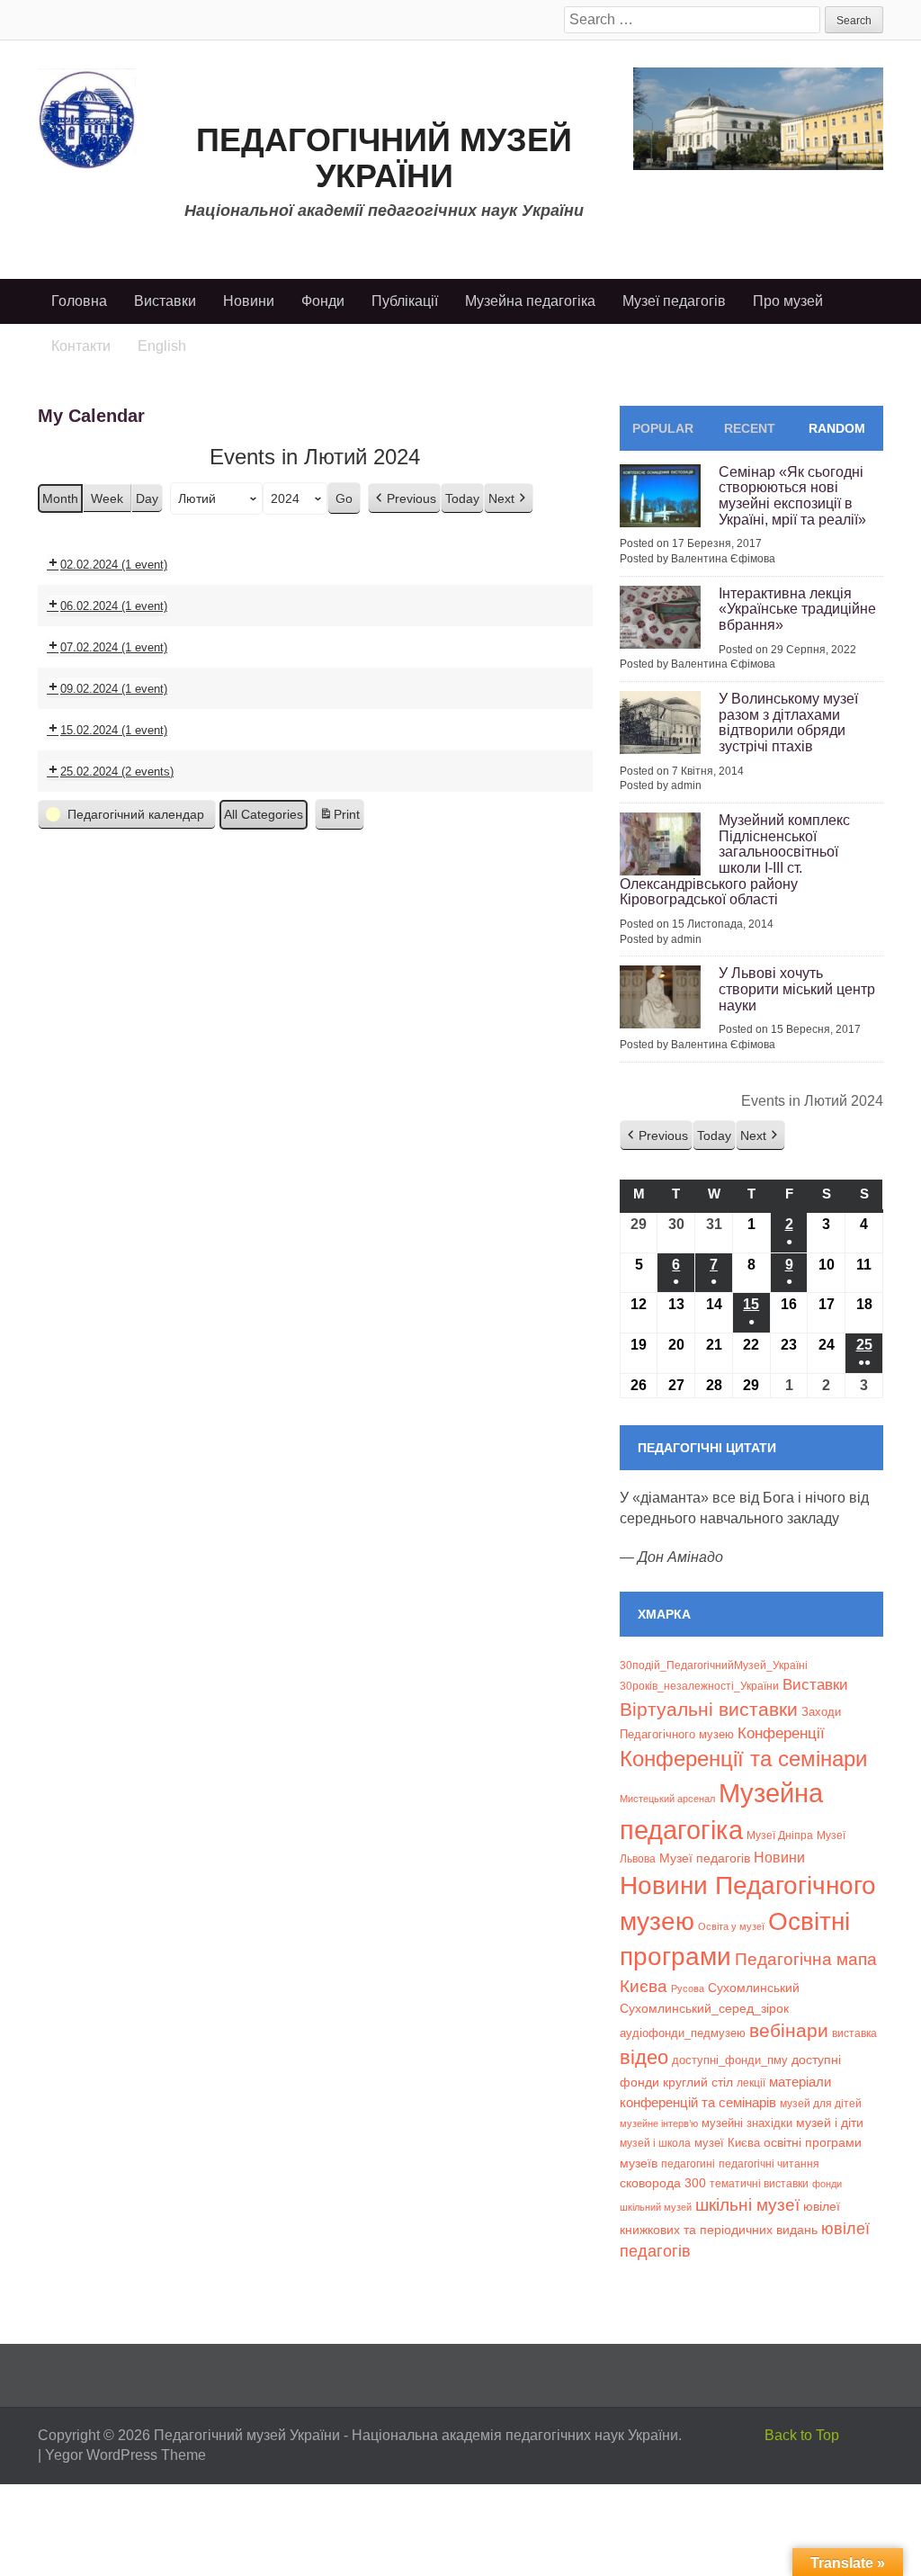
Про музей (788, 301)
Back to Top (802, 2435)
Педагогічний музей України (384, 158)
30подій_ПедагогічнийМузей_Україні (714, 1665)
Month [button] (60, 498)
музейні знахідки (747, 2123)
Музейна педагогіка (530, 301)
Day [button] (147, 498)
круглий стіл (698, 2082)
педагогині (688, 2163)
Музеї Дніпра (780, 1835)
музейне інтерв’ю (659, 2123)
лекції (751, 2082)
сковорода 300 (663, 2183)
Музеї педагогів (674, 301)
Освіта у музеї (731, 1926)
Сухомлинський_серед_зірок (704, 2008)
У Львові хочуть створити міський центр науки (797, 989)
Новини (249, 301)
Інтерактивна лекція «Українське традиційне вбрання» (797, 609)
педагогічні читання (769, 2164)
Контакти (81, 346)
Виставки (165, 301)
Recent (750, 428)
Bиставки (815, 1685)
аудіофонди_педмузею (683, 2033)
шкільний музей (656, 2207)
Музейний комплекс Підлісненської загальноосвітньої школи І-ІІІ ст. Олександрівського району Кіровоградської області (735, 860)
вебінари (789, 2030)
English (162, 346)
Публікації (405, 301)
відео (644, 2057)
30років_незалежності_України (699, 1686)
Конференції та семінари (743, 1759)
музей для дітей (821, 2103)
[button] (404, 499)
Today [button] (462, 498)
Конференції (781, 1733)
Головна (79, 301)
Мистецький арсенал (667, 1799)
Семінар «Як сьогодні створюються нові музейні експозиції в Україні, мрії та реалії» (792, 496)
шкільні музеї (747, 2204)
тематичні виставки (759, 2184)
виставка (854, 2033)
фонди (827, 2184)
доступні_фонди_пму (730, 2060)
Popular (663, 428)
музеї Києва (727, 2143)
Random (837, 428)
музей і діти (830, 2123)
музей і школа (655, 2143)
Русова (688, 1988)
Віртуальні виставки (709, 1709)
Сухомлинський (754, 1988)
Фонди (323, 301)
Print (339, 819)
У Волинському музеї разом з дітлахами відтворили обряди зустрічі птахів (788, 723)
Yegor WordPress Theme (125, 2455)
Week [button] (107, 498)
